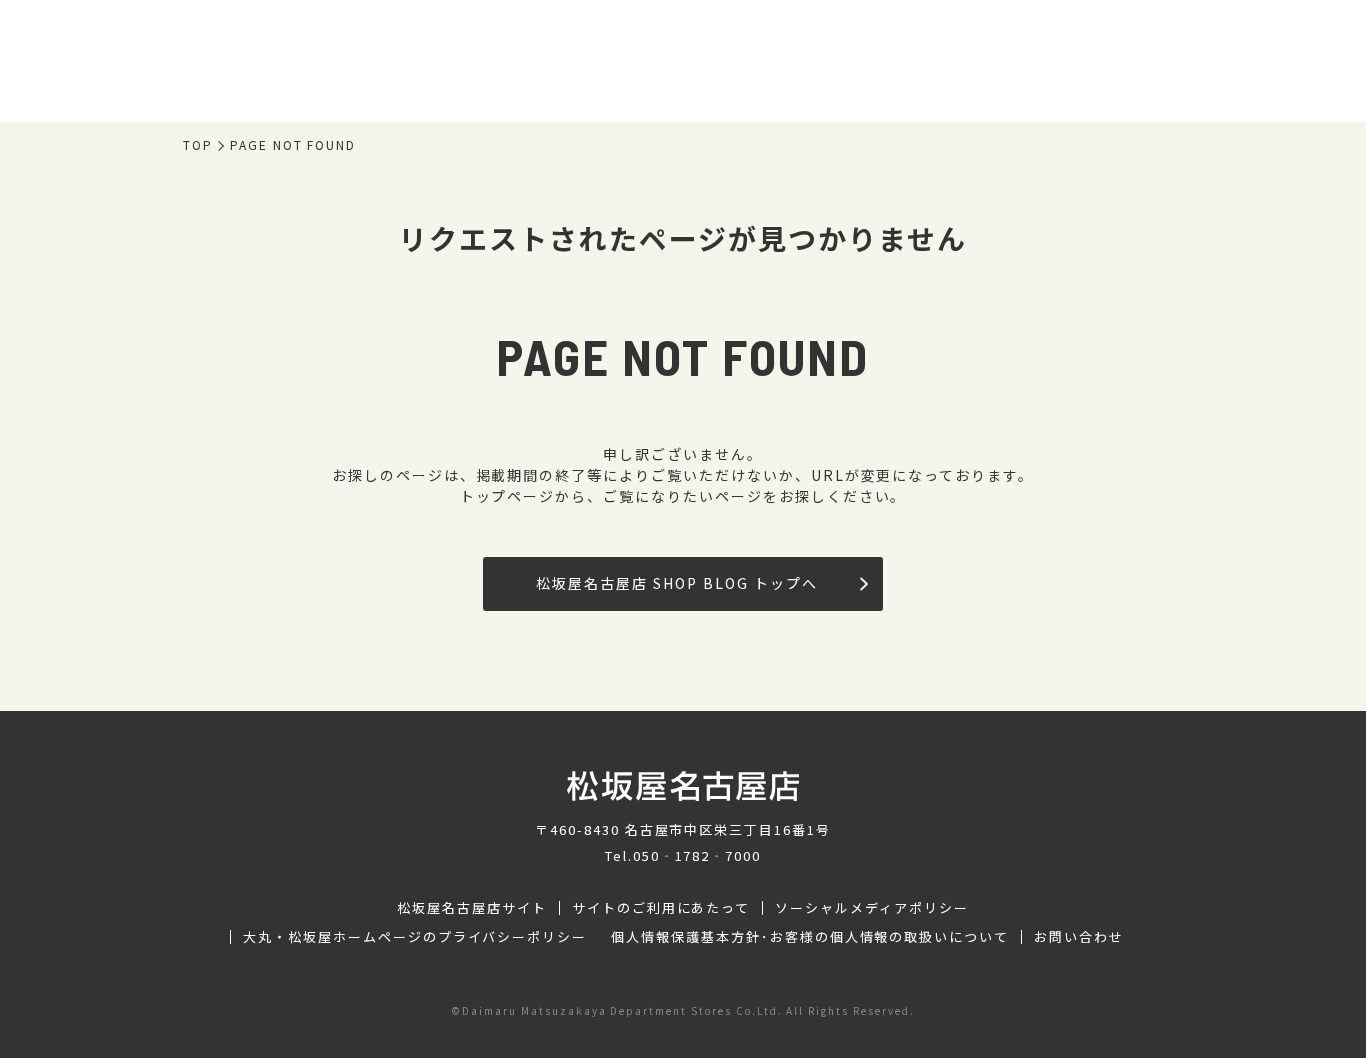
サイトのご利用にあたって (661, 908)
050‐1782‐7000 (697, 855)
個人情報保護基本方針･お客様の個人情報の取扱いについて (810, 937)
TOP (198, 145)
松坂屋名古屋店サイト (472, 908)
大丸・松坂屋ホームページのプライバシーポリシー (415, 937)
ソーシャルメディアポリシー (871, 908)
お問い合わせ (1079, 937)
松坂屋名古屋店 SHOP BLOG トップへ (676, 583)
